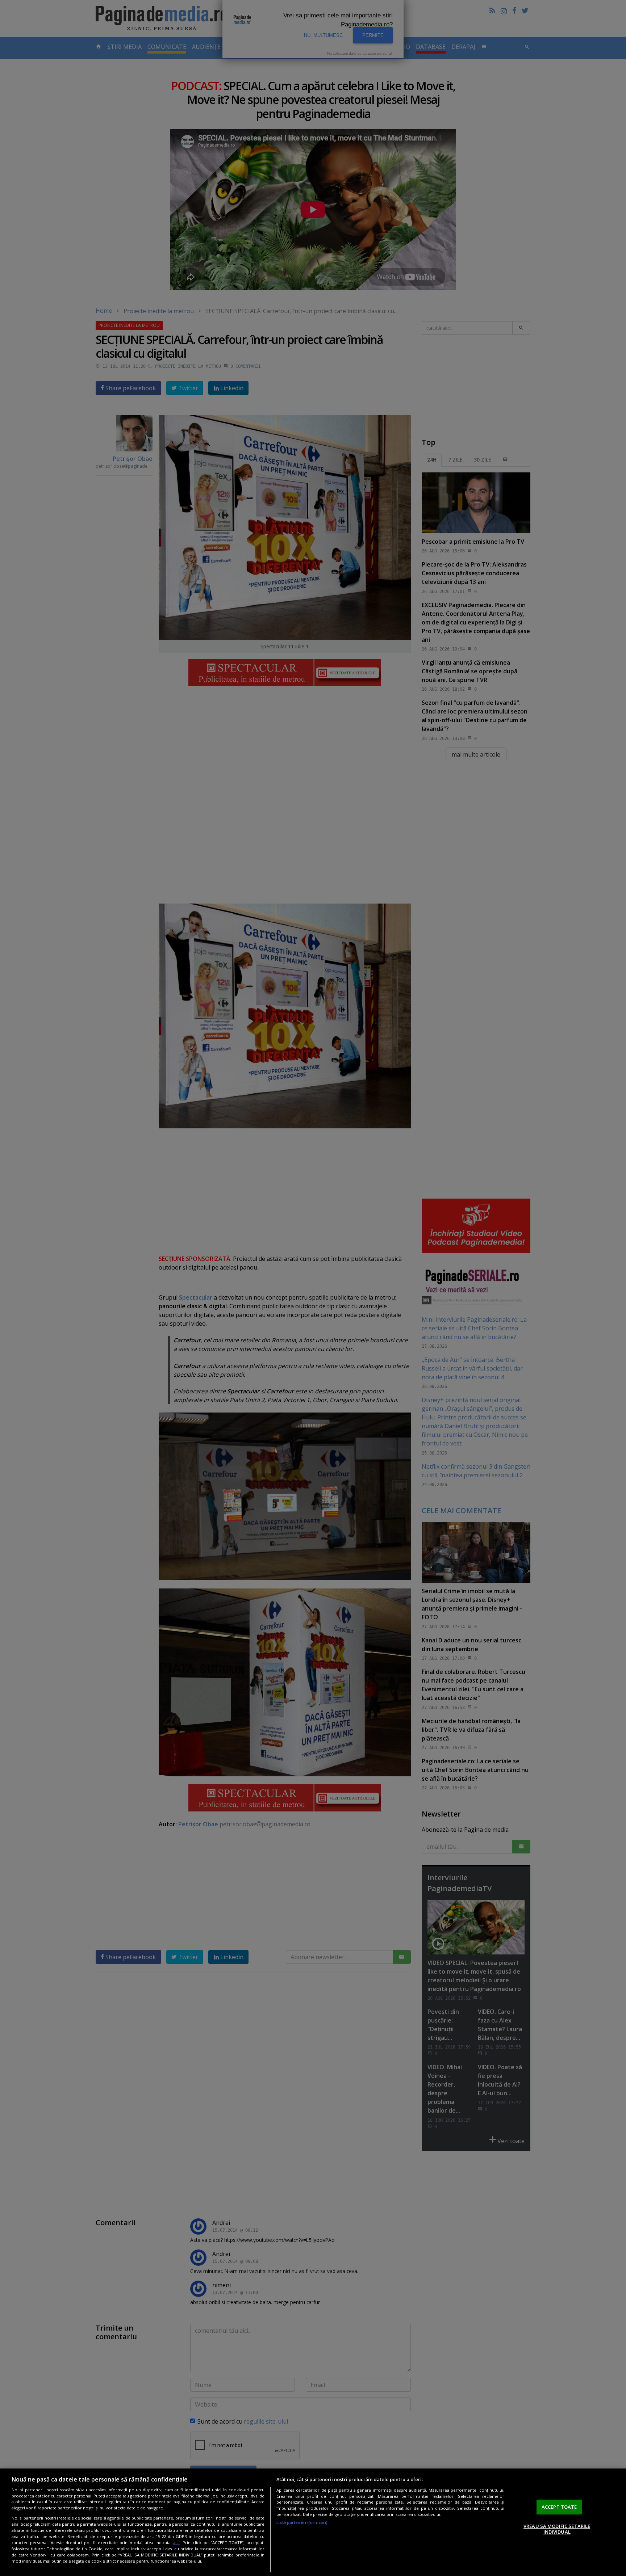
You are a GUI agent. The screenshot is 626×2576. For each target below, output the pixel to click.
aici (176, 2543)
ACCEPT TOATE (559, 2507)
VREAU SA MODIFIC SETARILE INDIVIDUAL (557, 2529)
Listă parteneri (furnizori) (302, 2522)
